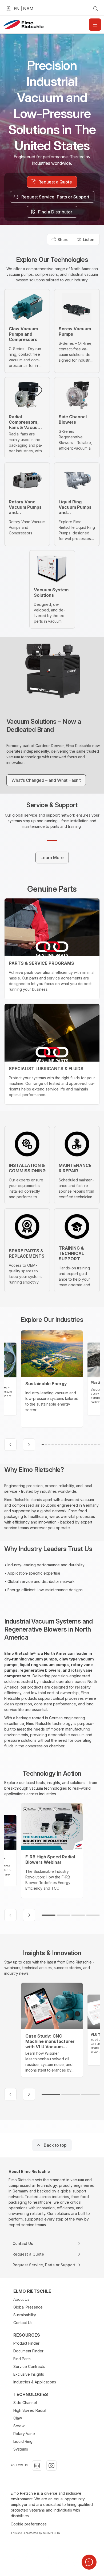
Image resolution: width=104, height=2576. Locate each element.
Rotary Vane (24, 2434)
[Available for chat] (89, 2562)
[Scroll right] (29, 1445)
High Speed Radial (30, 2410)
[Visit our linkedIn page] (37, 2466)
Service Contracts (29, 2366)
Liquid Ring (23, 2441)
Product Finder (26, 2343)
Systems (21, 2449)
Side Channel (25, 2403)
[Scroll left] (10, 1445)
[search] (95, 9)
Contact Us (23, 2323)
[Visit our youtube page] (51, 2466)
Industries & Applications (35, 2382)
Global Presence (28, 2307)
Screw (19, 2426)
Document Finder (28, 2351)
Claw (18, 2418)
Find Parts (22, 2359)
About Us (21, 2299)
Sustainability (25, 2315)
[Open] (95, 25)
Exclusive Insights (29, 2374)
